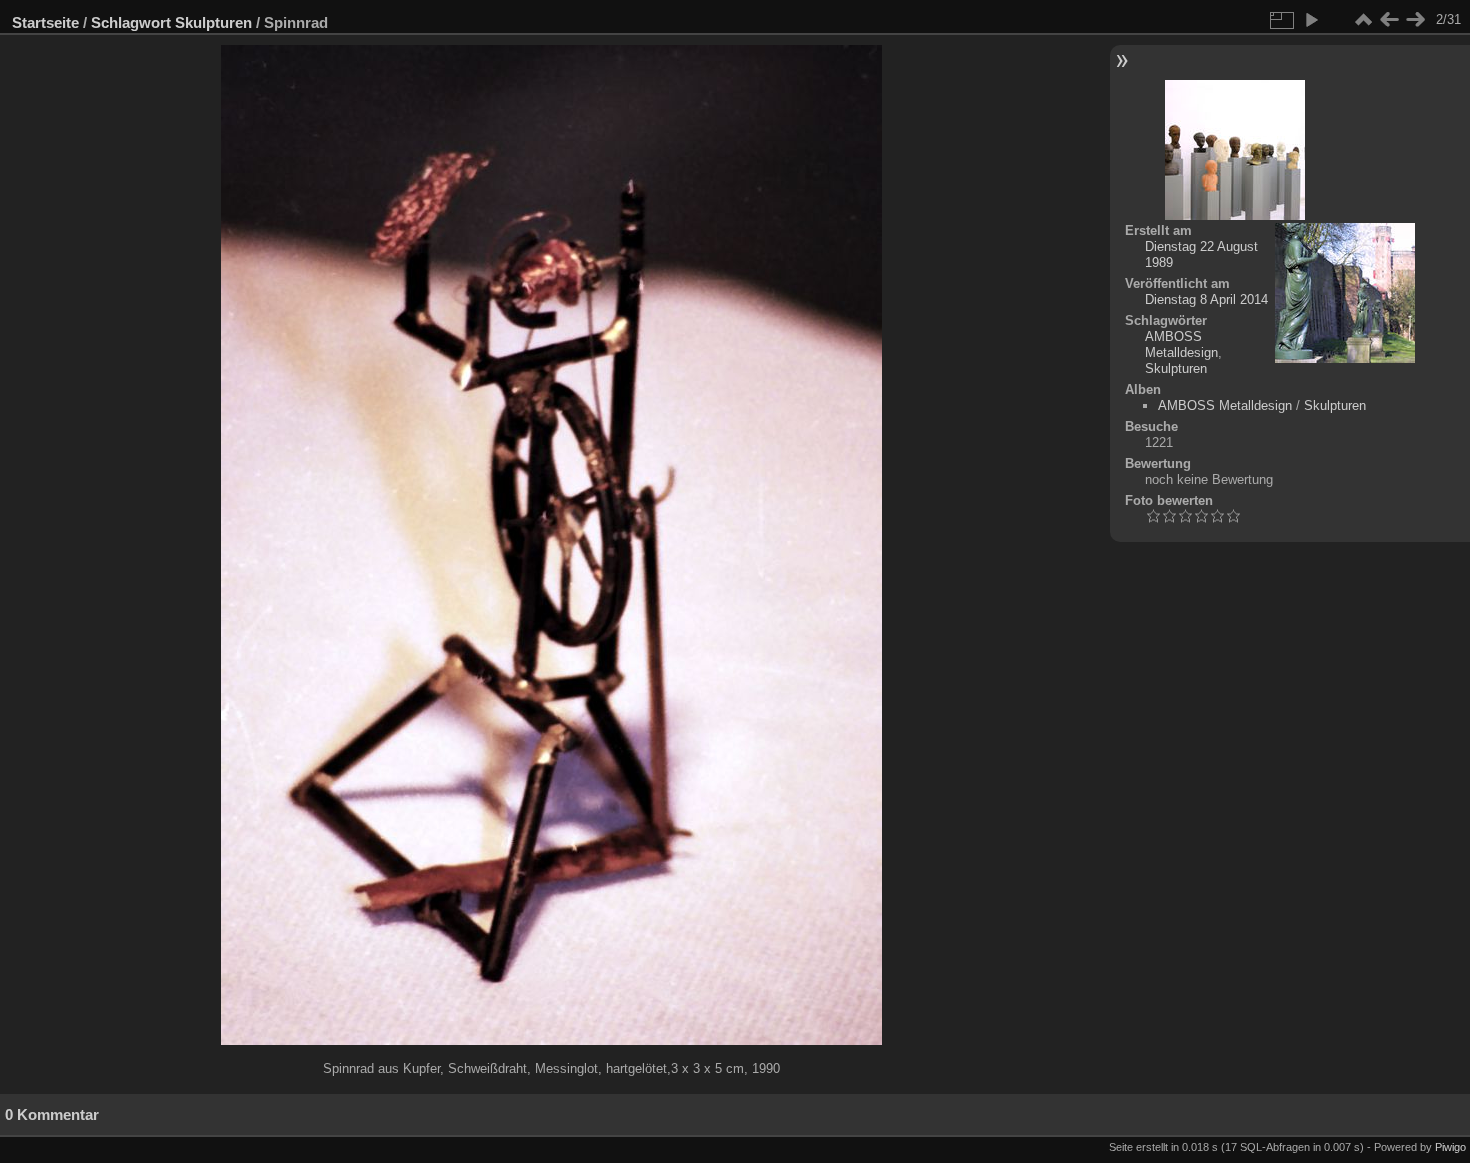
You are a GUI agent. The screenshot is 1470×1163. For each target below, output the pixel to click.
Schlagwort (131, 22)
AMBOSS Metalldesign (1181, 344)
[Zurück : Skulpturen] (1389, 20)
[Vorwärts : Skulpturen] (1415, 20)
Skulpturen (213, 22)
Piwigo (1450, 1147)
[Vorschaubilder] (1363, 20)
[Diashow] (1311, 20)
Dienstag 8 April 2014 (1206, 299)
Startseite (45, 22)
